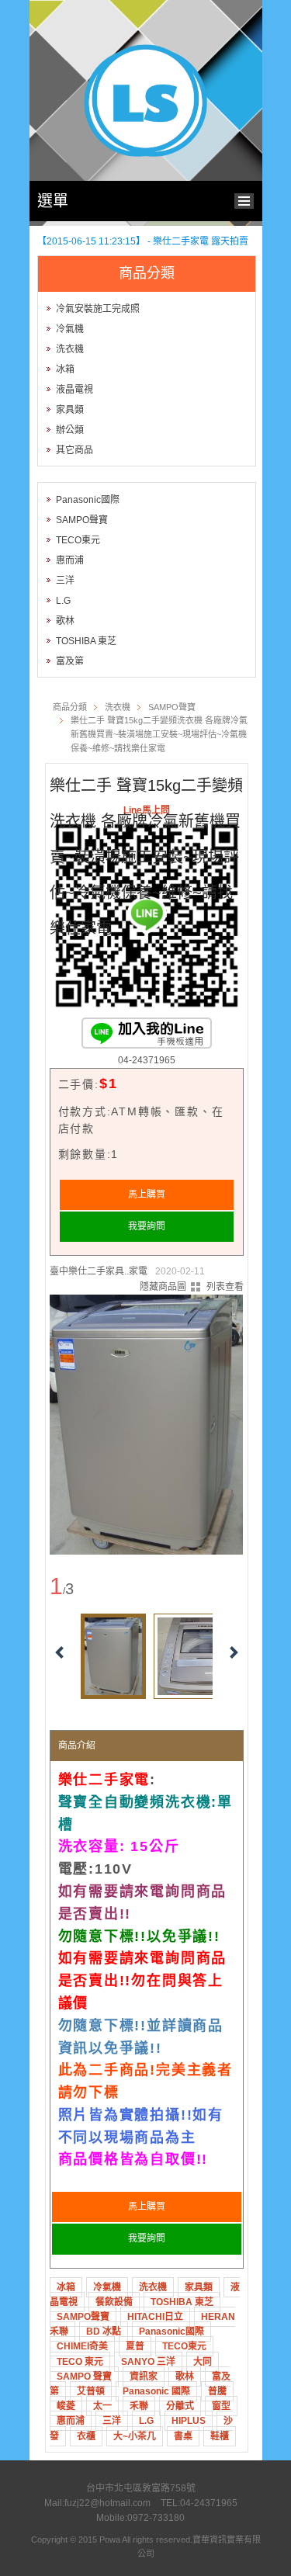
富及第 (70, 661)
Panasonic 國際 (156, 2391)
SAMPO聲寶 (82, 520)
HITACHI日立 (155, 2317)
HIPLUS (189, 2421)
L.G (63, 601)
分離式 (180, 2406)
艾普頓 (91, 2391)
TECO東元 (78, 540)
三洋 (65, 581)
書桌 (183, 2436)
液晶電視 (74, 390)
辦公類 (70, 430)
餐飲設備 (114, 2302)
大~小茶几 (135, 2436)
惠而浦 (70, 560)
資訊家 (144, 2377)
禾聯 (139, 2406)
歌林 (65, 621)
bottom (248, 199)
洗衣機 (70, 349)
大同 (203, 2362)
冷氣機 (70, 329)
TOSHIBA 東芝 (86, 641)
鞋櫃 (220, 2436)
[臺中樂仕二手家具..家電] (146, 154)
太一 (102, 2406)
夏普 (135, 2346)
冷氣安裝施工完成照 (98, 309)
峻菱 (66, 2406)
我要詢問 (147, 1226)
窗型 (221, 2406)
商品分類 (70, 707)
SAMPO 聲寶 (84, 2377)
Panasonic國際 (88, 500)
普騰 (217, 2391)
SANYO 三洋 (148, 2362)
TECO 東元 (80, 2362)
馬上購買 (147, 1194)
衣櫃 (86, 2436)
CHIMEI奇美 (82, 2346)
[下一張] (217, 1419)
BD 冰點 (104, 2332)
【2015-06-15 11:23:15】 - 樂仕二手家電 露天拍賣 (143, 241)
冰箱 (65, 369)
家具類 (70, 410)
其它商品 (74, 450)
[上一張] (77, 1419)
